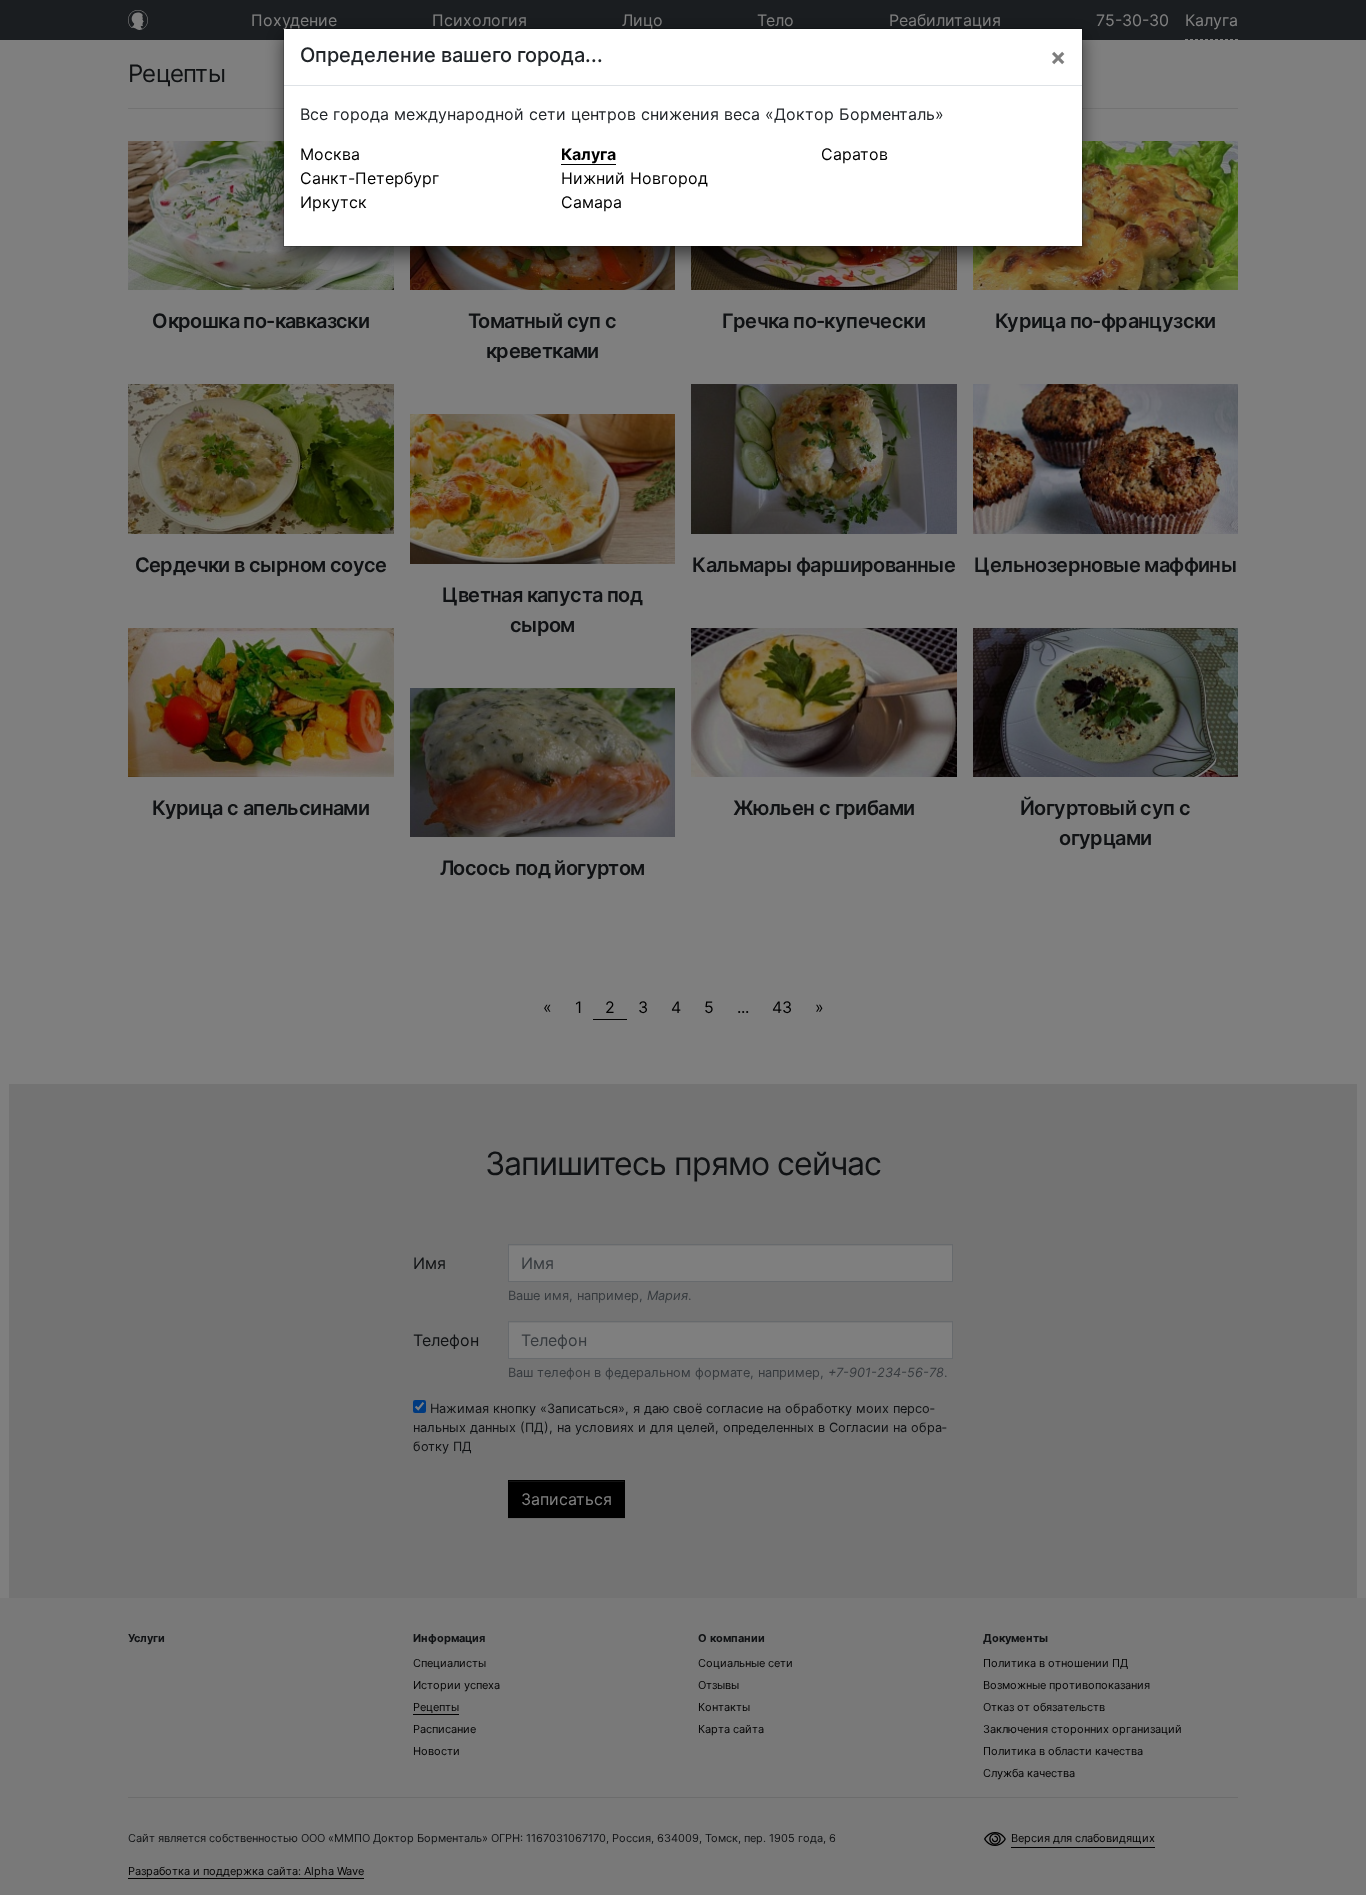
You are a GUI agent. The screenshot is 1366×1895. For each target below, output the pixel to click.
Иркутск (333, 202)
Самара (591, 202)
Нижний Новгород (634, 178)
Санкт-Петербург (369, 178)
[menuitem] (422, 154)
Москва (330, 154)
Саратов (854, 154)
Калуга (588, 154)
